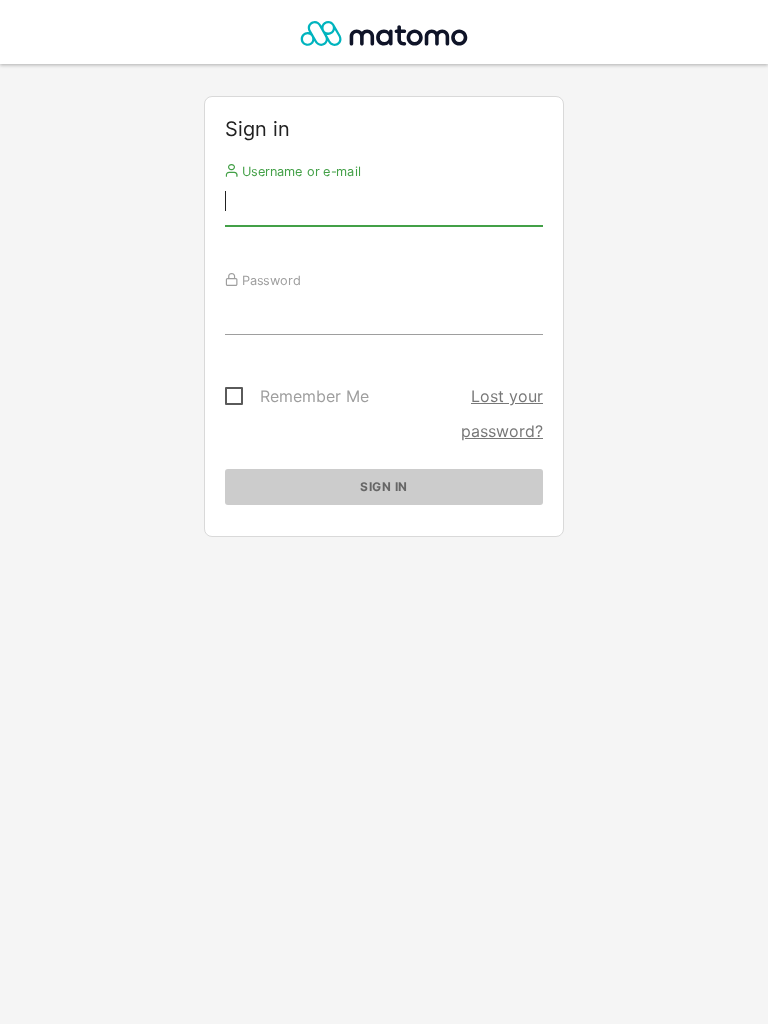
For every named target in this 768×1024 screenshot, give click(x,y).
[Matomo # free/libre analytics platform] (384, 37)
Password (269, 280)
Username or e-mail (299, 171)
